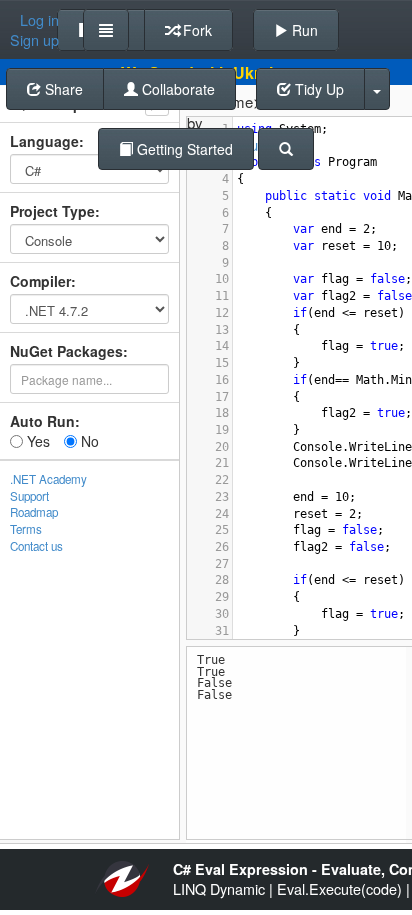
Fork (195, 30)
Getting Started (183, 149)
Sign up (34, 40)
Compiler (40, 281)
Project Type (52, 211)
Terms (26, 529)
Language (44, 141)
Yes (36, 441)
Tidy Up (317, 89)
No (88, 441)
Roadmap (34, 512)
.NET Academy (48, 479)
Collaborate (176, 89)
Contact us (36, 546)
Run (303, 30)
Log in (39, 20)
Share (62, 89)
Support (29, 496)
